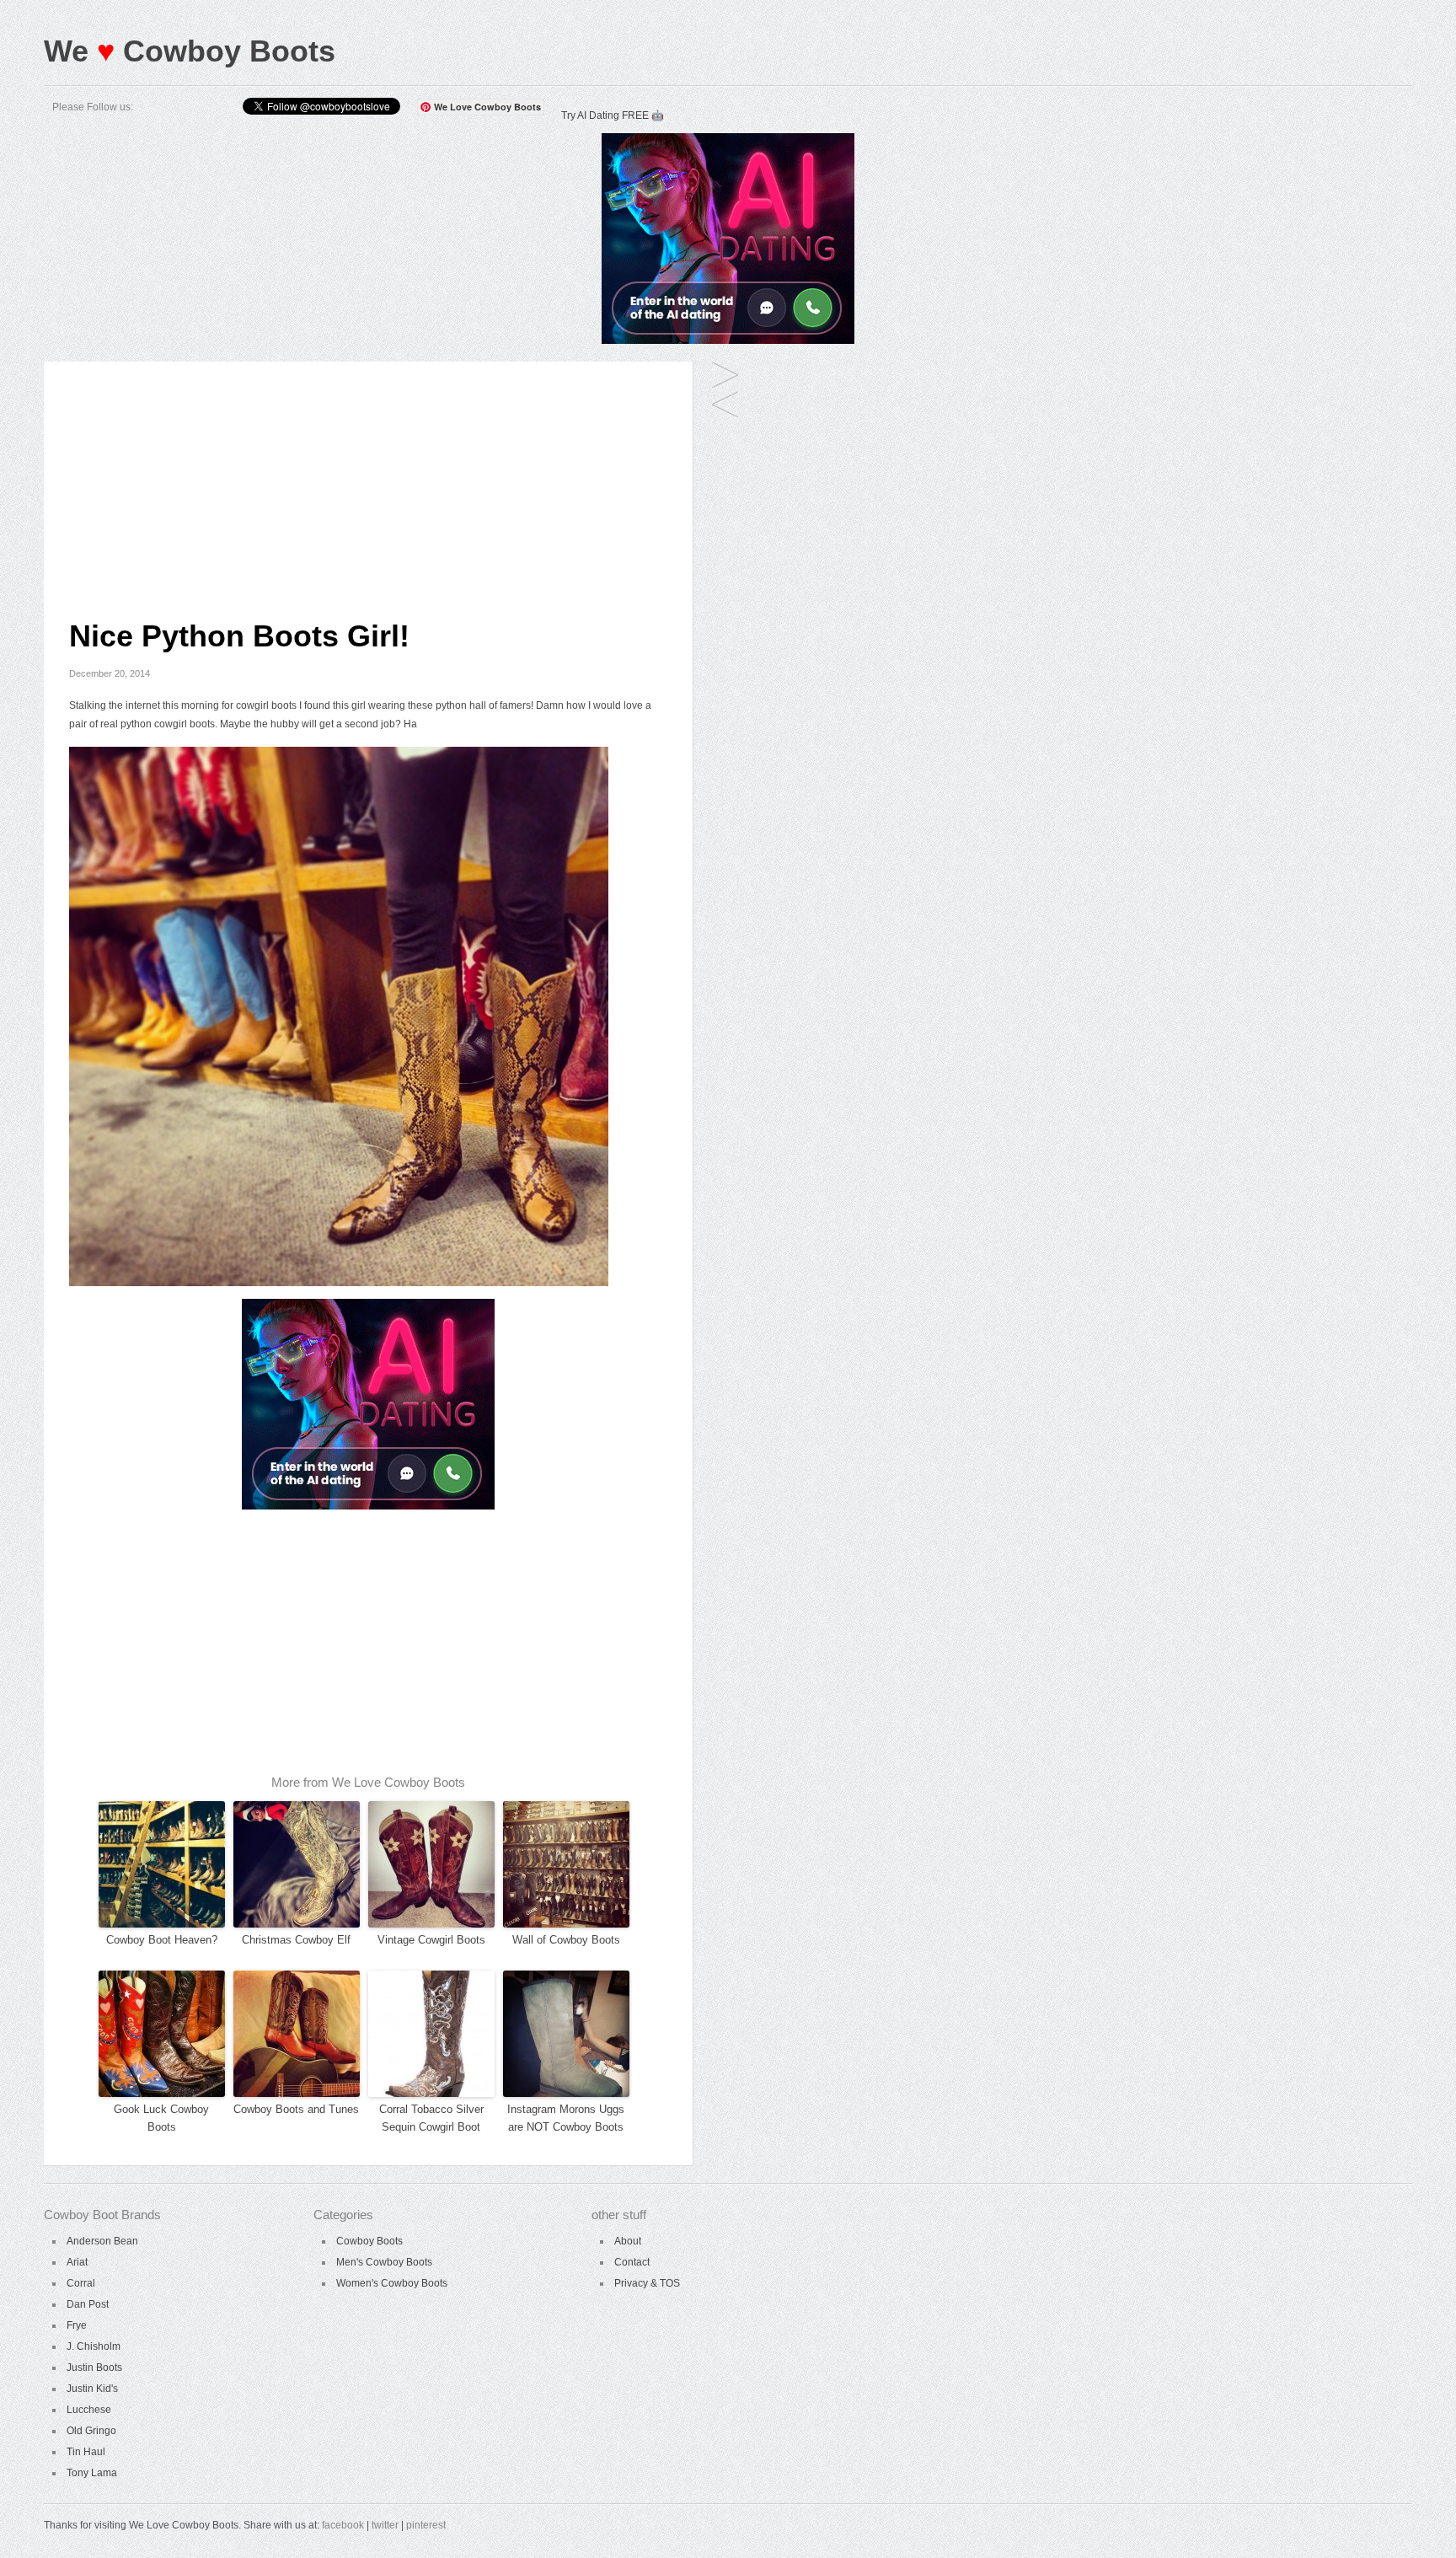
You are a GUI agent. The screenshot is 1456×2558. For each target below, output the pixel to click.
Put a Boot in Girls (725, 406)
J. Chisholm (94, 2346)
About (628, 2241)
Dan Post (88, 2304)
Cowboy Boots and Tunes (296, 2109)
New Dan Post (725, 376)
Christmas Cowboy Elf (296, 1940)
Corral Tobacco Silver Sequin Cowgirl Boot (431, 2118)
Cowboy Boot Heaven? (162, 1940)
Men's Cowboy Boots (384, 2262)
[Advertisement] (368, 480)
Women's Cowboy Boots (392, 2283)
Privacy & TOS (647, 2283)
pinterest (426, 2525)
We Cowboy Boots (190, 51)
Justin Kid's (92, 2389)
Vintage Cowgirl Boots (431, 1940)
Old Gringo (91, 2431)
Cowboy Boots (369, 2241)
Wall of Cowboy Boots (566, 1940)
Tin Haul (86, 2452)
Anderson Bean (102, 2241)
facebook (343, 2525)
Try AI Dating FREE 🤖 (613, 115)
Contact (632, 2262)
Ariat (77, 2262)
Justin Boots (94, 2368)
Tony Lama (92, 2473)
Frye (77, 2325)
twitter (385, 2525)
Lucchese (89, 2410)
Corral (81, 2283)
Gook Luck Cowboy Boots (161, 2118)
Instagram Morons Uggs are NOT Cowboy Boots (566, 2118)
